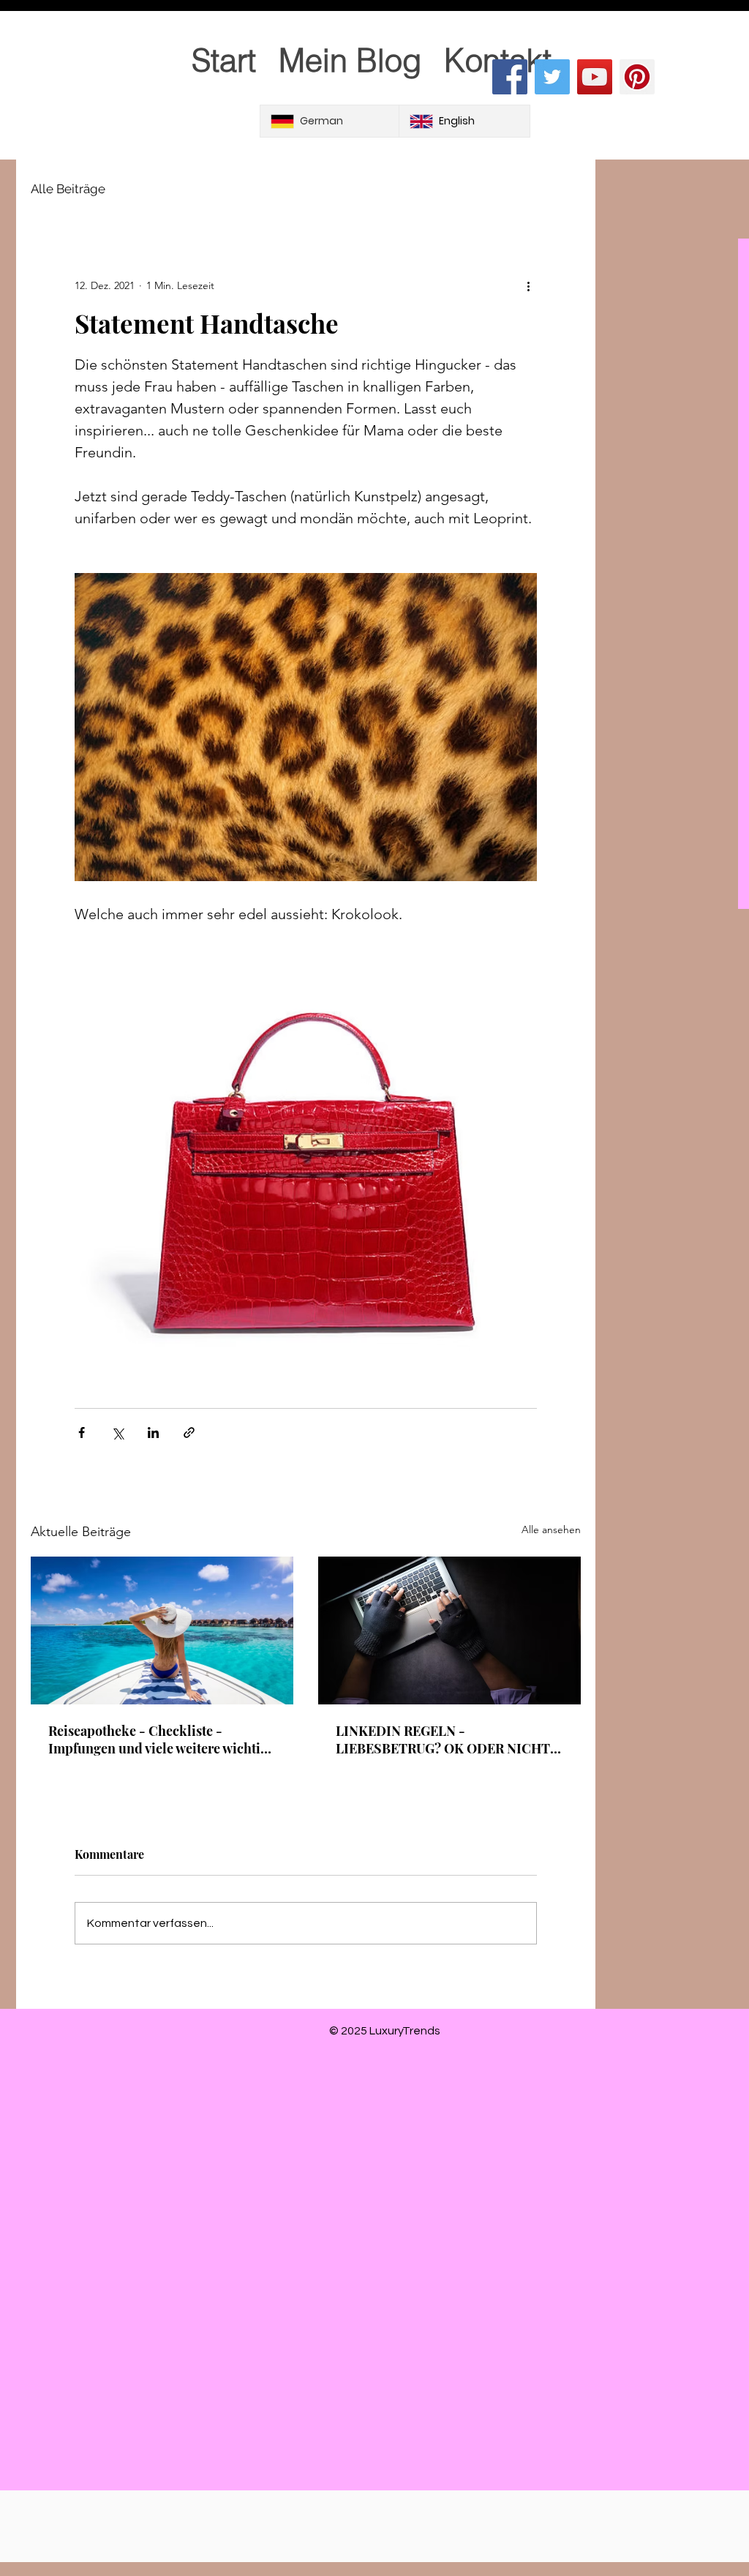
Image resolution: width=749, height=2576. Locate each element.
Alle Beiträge (68, 189)
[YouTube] (595, 77)
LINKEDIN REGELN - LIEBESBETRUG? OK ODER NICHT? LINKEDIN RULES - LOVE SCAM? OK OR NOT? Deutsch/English (446, 1740)
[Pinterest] (637, 77)
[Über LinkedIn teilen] (153, 1433)
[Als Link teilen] (189, 1433)
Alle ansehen (551, 1529)
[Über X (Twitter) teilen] (117, 1433)
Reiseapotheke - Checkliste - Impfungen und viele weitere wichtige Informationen (161, 1740)
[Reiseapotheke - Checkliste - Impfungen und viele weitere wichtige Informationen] (162, 1630)
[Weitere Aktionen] (528, 285)
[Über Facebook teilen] (82, 1433)
